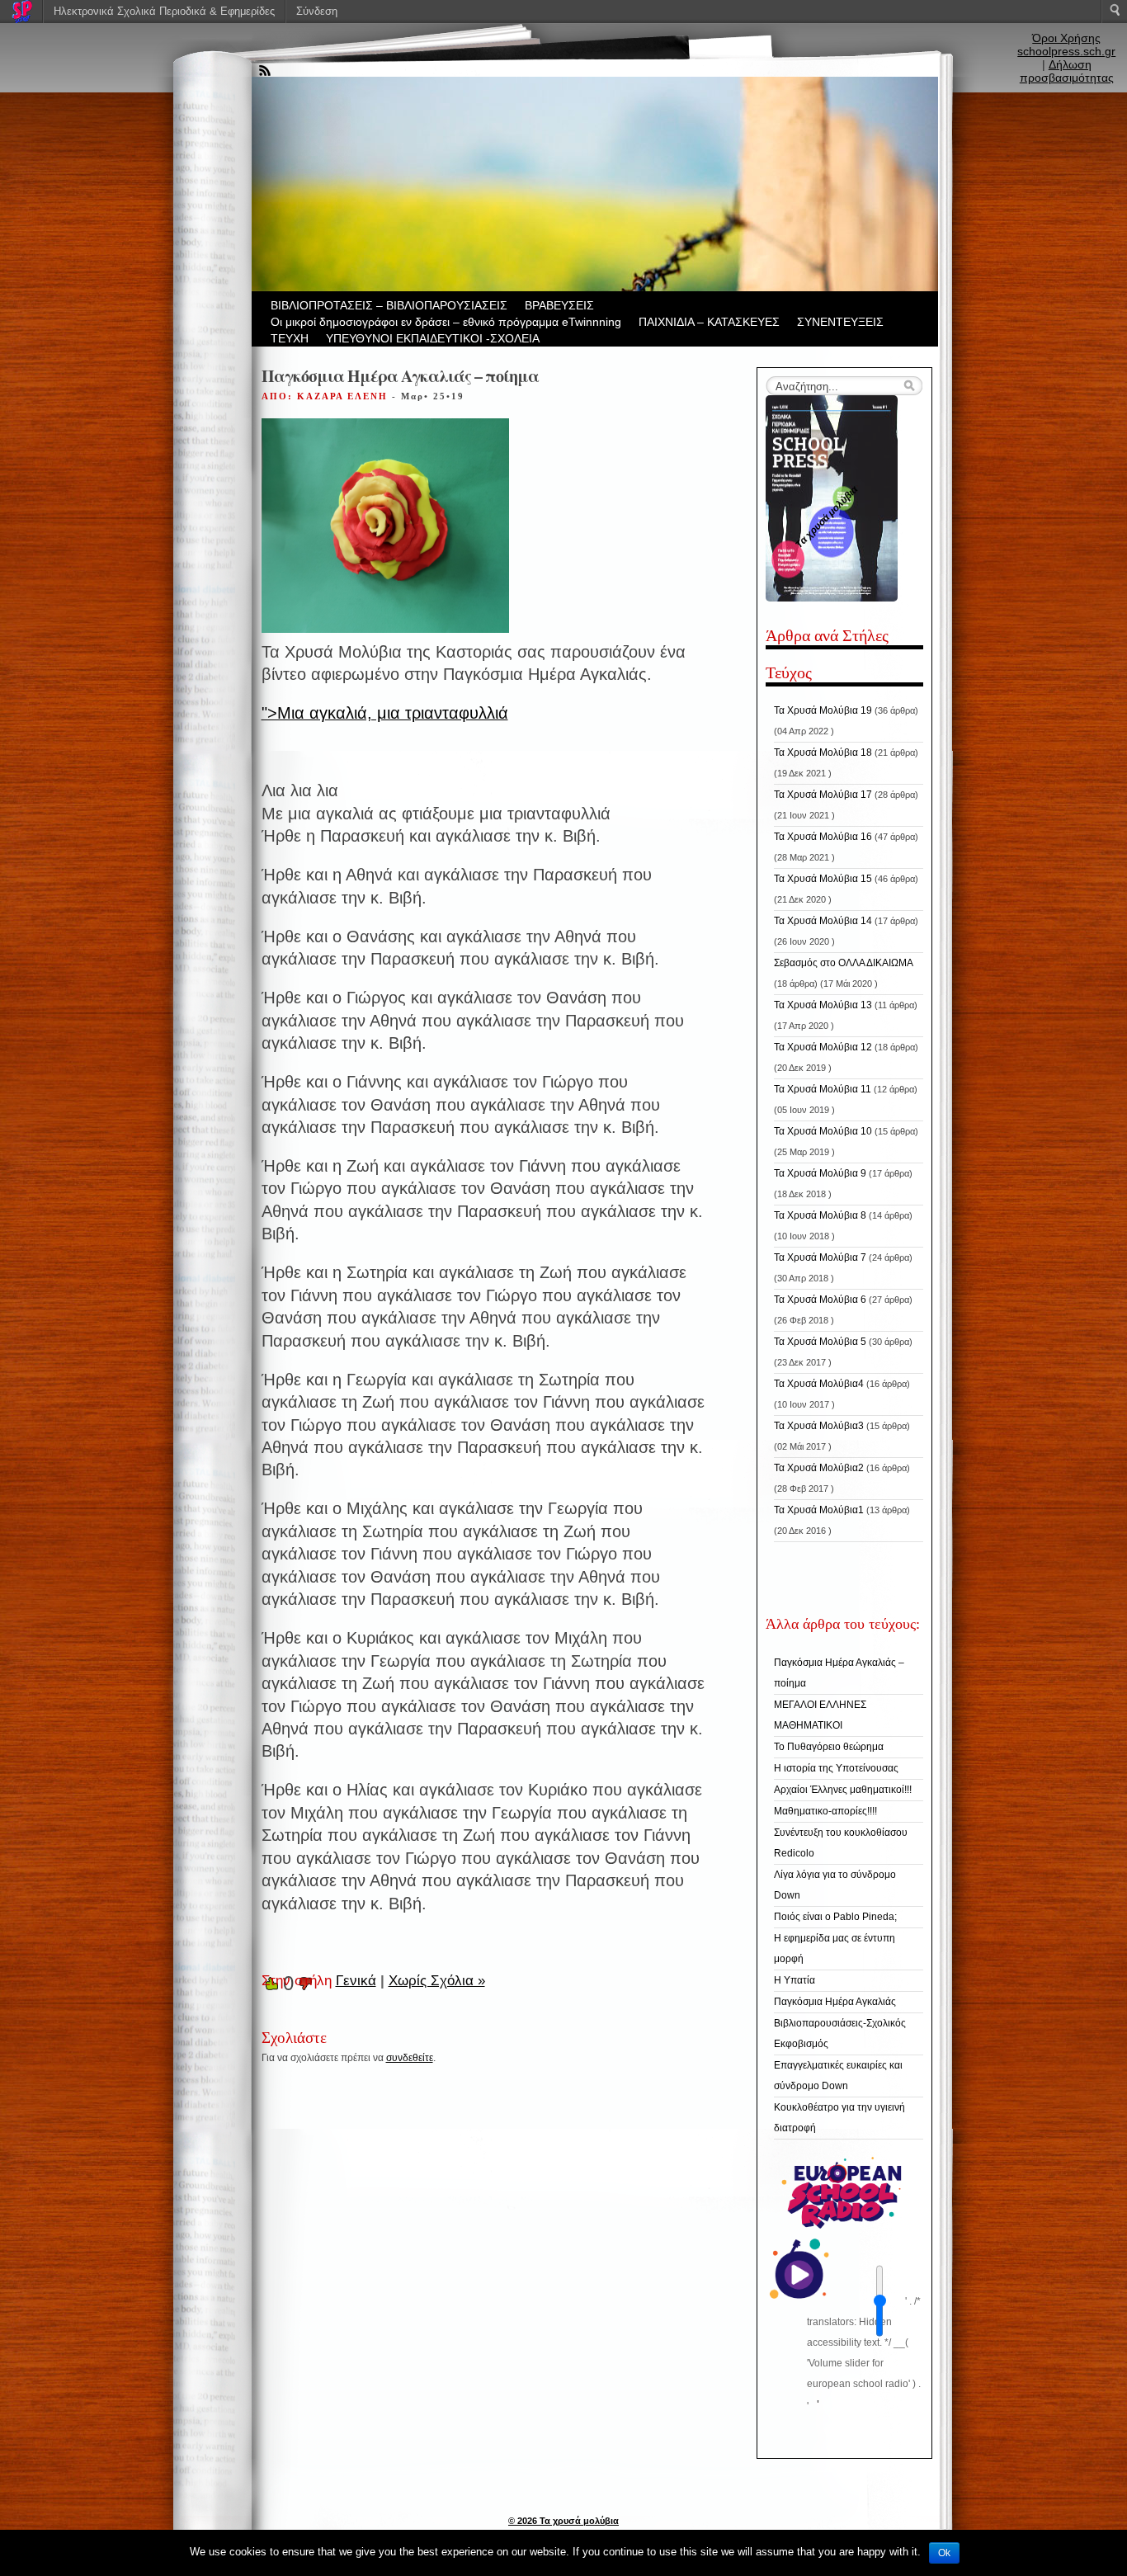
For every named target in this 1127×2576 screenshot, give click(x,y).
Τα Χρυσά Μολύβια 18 (823, 753)
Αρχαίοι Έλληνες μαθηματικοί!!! (843, 1790)
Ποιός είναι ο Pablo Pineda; (835, 1917)
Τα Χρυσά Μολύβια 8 (820, 1215)
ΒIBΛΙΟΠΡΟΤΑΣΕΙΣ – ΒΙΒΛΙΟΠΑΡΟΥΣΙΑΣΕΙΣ (389, 305)
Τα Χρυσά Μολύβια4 (819, 1384)
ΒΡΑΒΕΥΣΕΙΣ (559, 305)
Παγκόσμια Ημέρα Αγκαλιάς (835, 2002)
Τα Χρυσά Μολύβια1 (819, 1510)
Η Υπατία (795, 1980)
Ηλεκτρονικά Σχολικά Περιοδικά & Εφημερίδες (164, 11)
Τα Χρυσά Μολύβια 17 (823, 795)
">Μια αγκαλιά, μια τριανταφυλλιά (385, 713)
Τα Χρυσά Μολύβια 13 (823, 1005)
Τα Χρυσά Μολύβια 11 (823, 1089)
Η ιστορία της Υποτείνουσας (836, 1768)
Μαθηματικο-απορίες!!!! (825, 1811)
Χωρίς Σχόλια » (437, 1981)
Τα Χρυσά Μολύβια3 (819, 1426)
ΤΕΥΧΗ (290, 338)
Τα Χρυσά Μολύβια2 (819, 1468)
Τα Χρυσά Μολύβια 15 (823, 879)
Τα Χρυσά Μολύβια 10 (823, 1131)
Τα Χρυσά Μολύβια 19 (823, 710)
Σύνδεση (317, 11)
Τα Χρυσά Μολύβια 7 (820, 1257)
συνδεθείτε (410, 2058)
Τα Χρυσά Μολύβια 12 (823, 1047)
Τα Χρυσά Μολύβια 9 (820, 1173)
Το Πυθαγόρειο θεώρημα (829, 1747)
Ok (944, 2553)
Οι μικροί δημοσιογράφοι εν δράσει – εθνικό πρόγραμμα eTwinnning (446, 322)
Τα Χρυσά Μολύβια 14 (823, 921)
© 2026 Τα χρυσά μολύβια (563, 2521)
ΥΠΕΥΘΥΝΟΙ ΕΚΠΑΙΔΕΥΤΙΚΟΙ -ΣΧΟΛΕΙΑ (433, 338)
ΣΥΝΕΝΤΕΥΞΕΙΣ (840, 322)
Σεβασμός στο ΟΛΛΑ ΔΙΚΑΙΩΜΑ (844, 963)
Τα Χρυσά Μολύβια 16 (823, 837)
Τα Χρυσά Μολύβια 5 (820, 1342)
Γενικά (356, 1981)
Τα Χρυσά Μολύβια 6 (820, 1300)
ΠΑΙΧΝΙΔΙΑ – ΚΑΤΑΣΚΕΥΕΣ (709, 322)
